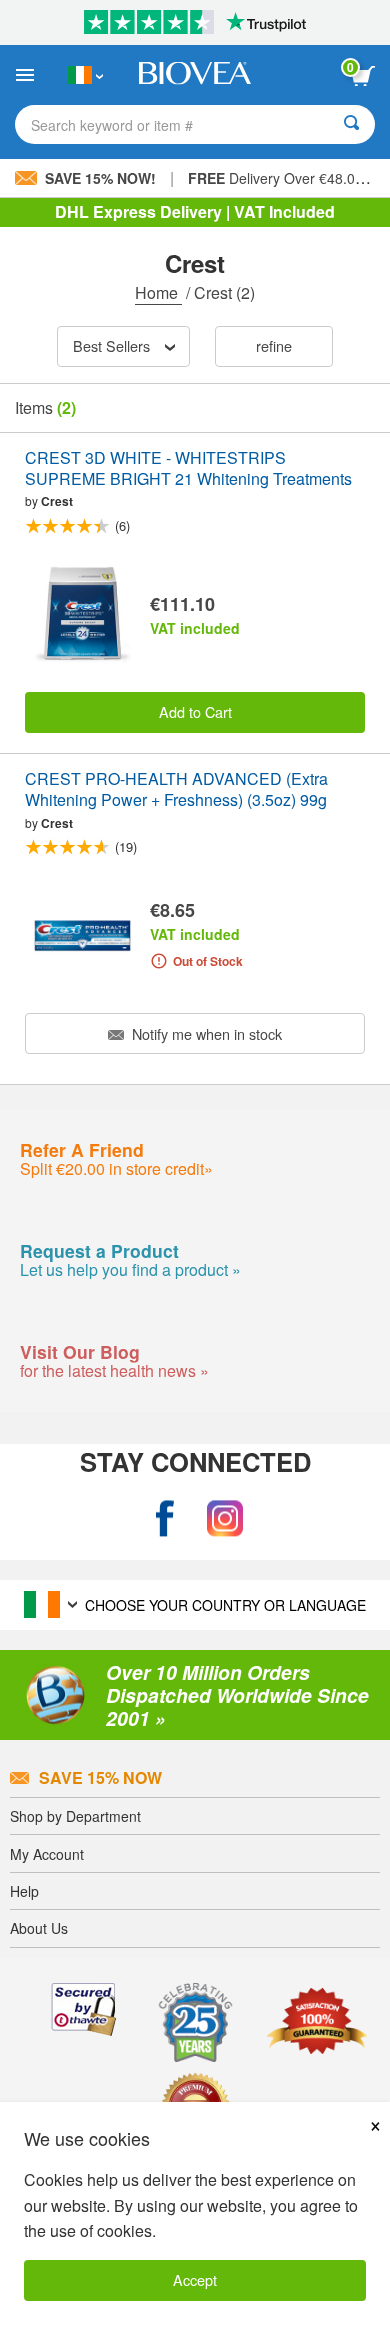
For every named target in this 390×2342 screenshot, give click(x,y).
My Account (47, 1854)
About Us (39, 1928)
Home (158, 292)
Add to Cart (195, 711)
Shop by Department (75, 1816)
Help (24, 1891)
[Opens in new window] (165, 1518)
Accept (195, 2279)
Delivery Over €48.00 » (281, 178)
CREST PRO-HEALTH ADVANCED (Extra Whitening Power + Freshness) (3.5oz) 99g (176, 790)
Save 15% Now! (100, 178)
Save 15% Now (100, 1777)
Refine (274, 345)
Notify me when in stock (205, 1033)
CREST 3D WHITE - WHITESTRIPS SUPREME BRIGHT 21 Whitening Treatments (188, 469)
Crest (57, 501)
